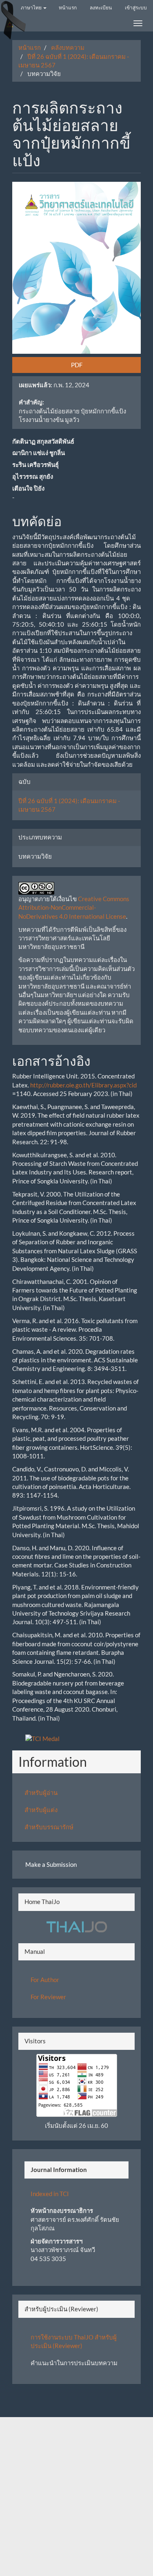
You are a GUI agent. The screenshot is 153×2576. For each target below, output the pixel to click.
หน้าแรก (68, 8)
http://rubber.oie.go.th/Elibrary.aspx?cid (83, 1085)
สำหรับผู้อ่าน (41, 1792)
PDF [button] (77, 365)
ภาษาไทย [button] (32, 8)
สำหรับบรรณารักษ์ (49, 1827)
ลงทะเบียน (101, 8)
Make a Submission (51, 1864)
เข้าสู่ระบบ (136, 8)
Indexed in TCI (50, 2194)
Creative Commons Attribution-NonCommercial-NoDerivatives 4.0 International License (74, 907)
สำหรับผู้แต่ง (41, 1810)
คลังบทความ (68, 47)
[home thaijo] (77, 1926)
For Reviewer (48, 1997)
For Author (45, 1980)
